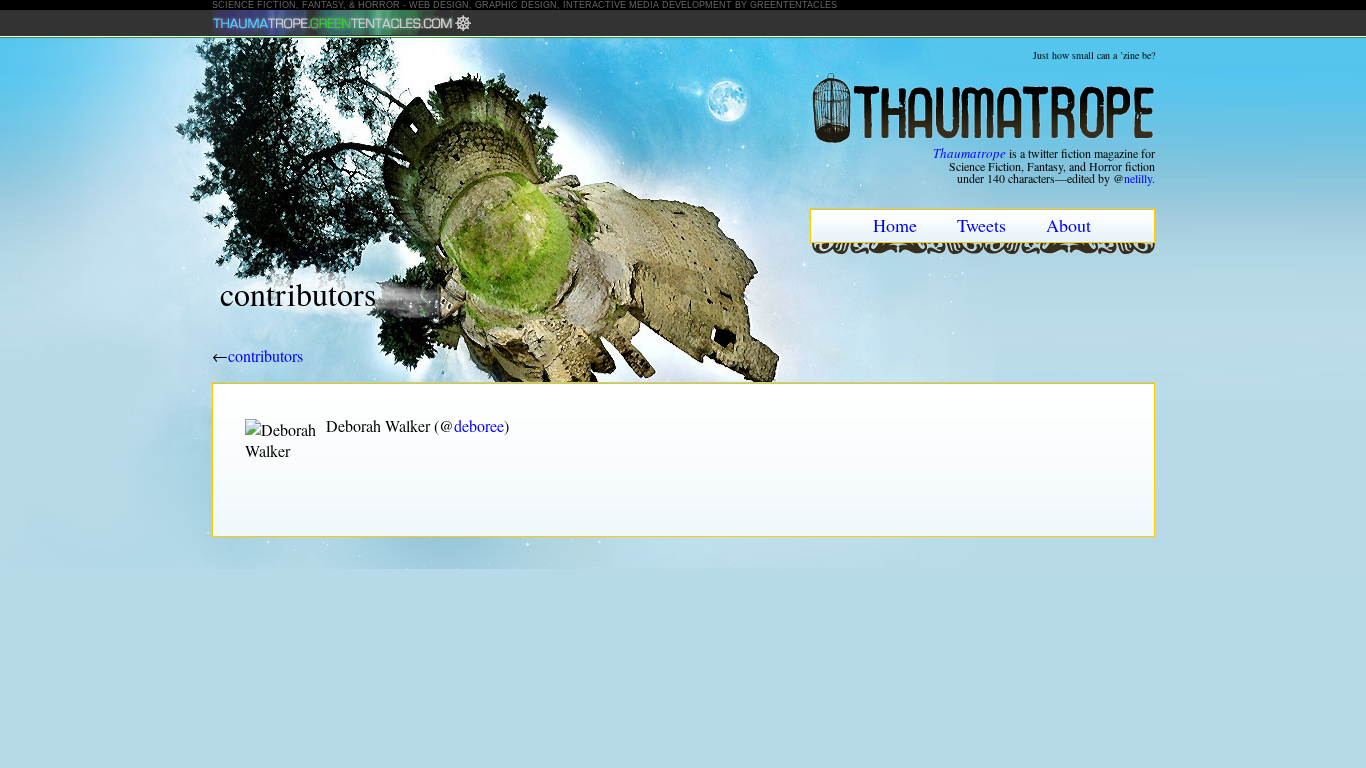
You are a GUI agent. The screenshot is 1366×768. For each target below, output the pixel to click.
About (1068, 225)
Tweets (981, 225)
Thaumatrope (969, 153)
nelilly (1138, 178)
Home (895, 225)
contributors (265, 355)
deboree (479, 425)
